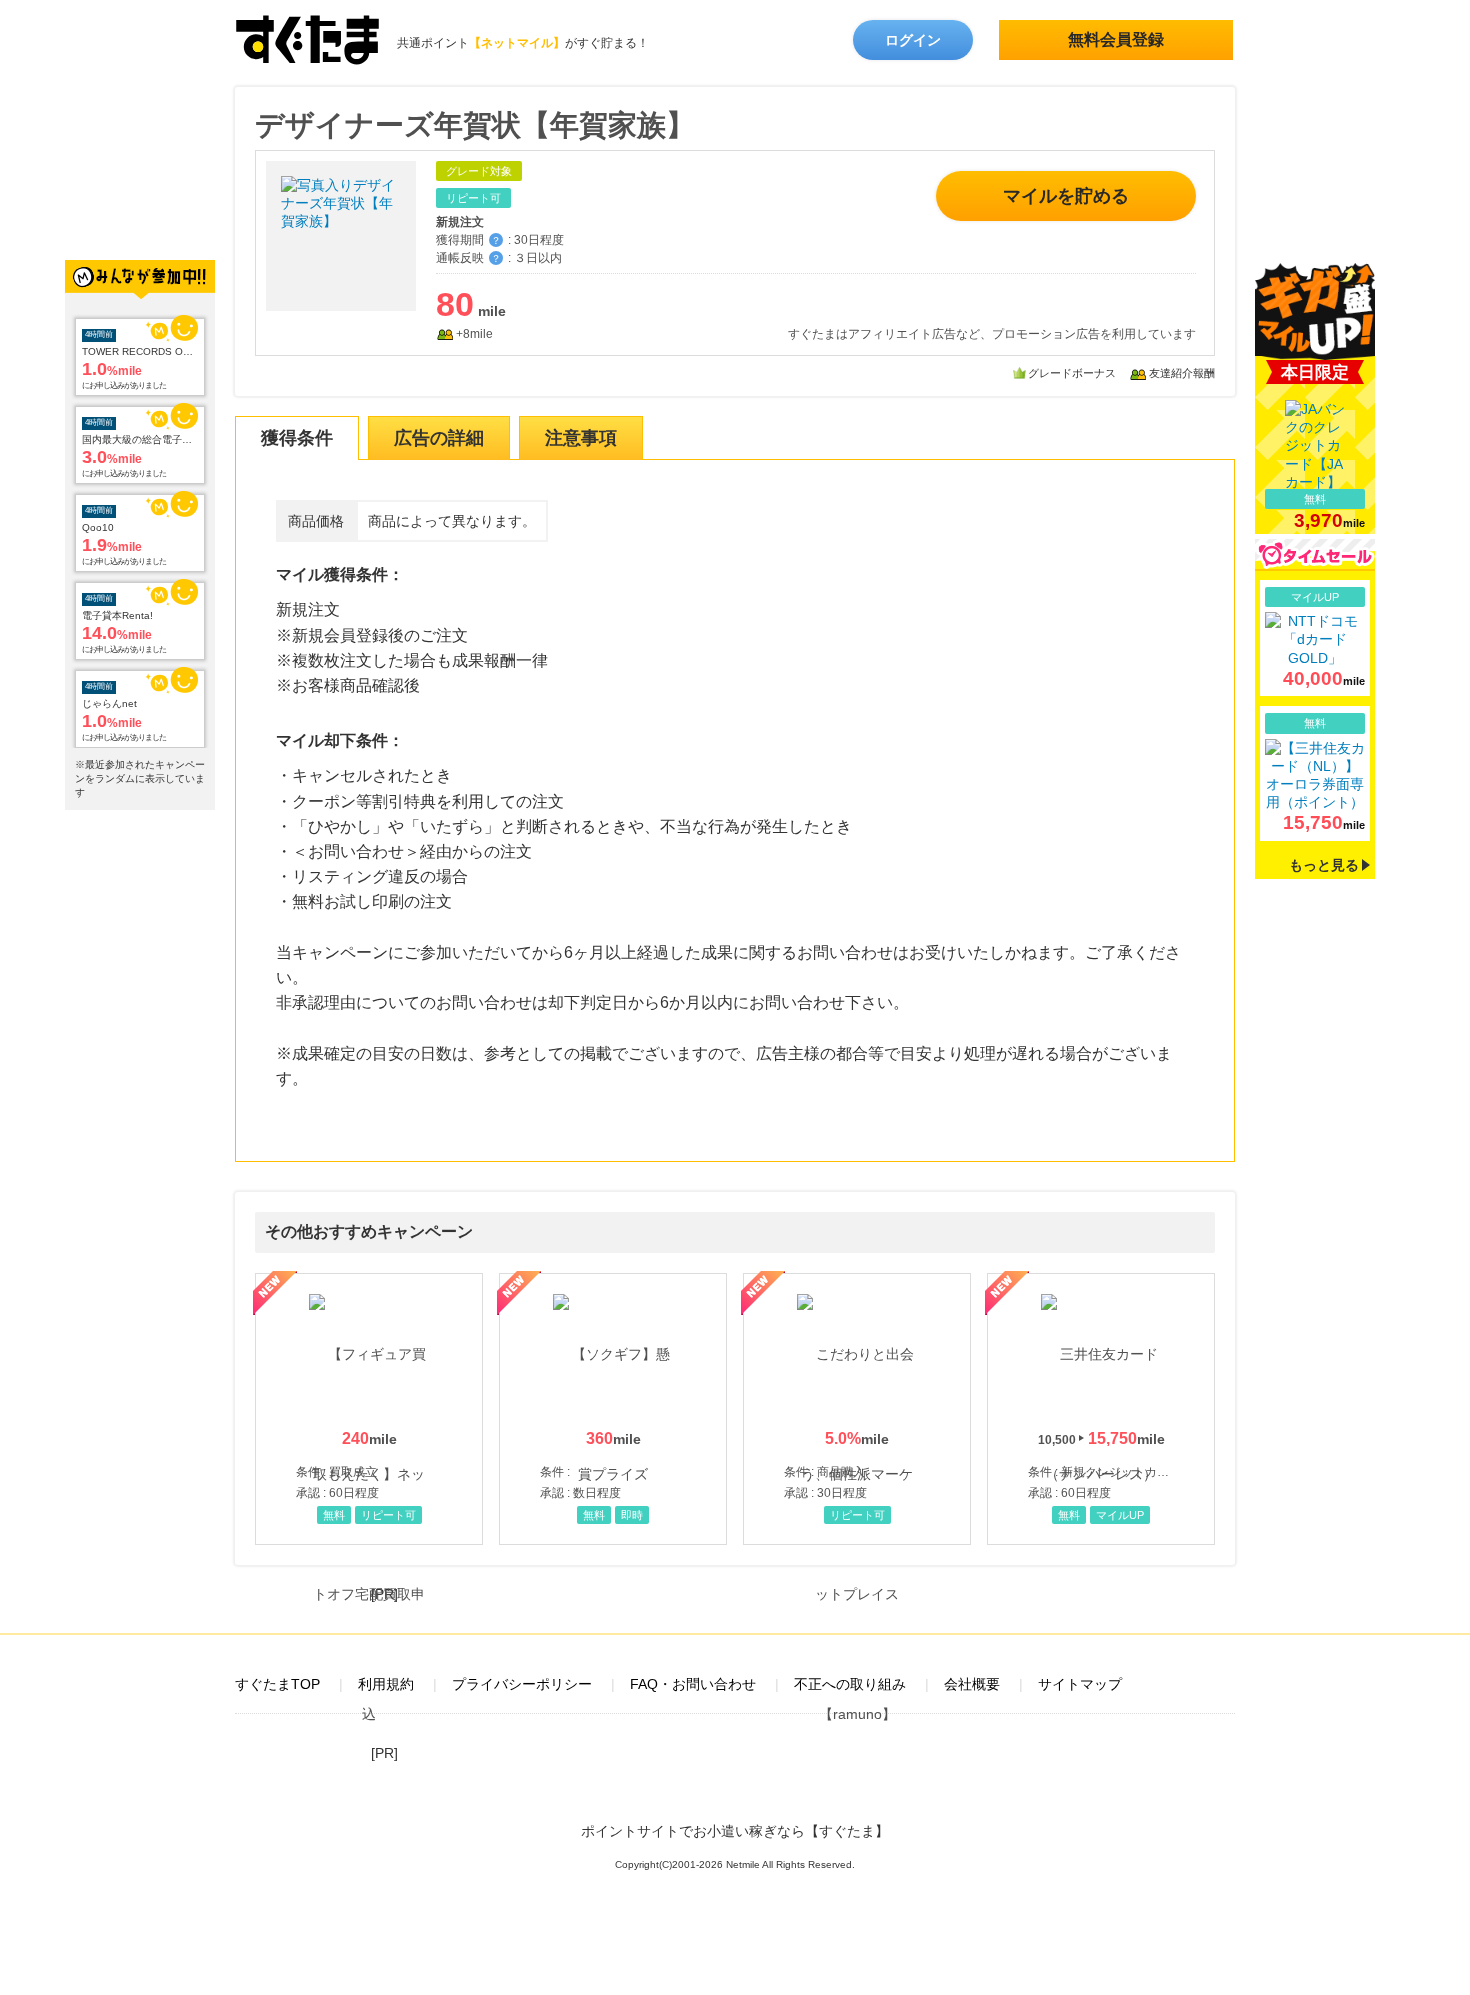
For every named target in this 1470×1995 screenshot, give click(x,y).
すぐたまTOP (277, 1684)
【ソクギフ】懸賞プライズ (613, 1409)
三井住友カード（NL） (1101, 1409)
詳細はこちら (1315, 638)
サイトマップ (1080, 1684)
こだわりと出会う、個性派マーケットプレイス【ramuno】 (857, 1409)
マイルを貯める (1066, 196)
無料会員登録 (1116, 39)
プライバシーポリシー (522, 1684)
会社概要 (972, 1684)
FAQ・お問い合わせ (693, 1684)
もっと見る (1324, 865)
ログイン (913, 40)
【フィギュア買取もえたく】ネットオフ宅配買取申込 (369, 1409)
